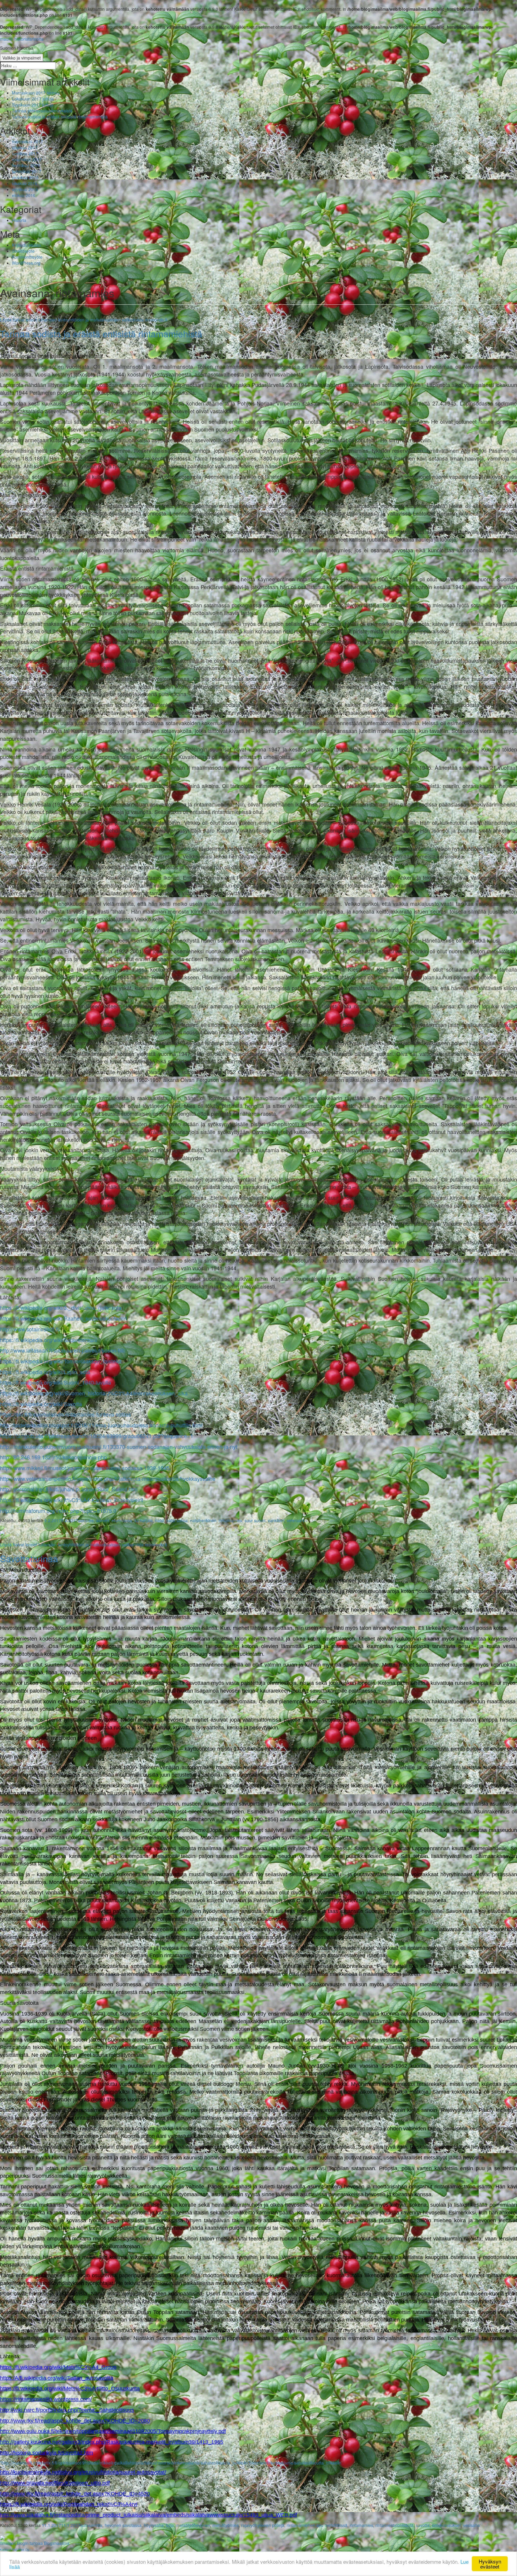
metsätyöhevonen (193, 2525)
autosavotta (91, 2525)
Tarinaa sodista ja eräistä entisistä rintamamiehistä (60, 117)
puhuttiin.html (187, 1425)
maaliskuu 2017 (27, 159)
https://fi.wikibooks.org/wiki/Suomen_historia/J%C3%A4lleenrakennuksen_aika (94, 1393)
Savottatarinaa (29, 1558)
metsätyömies (226, 2525)
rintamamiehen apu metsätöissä (317, 2525)
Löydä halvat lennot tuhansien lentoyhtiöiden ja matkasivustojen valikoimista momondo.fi (84, 320)
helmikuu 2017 (26, 165)
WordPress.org (26, 263)
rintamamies (230, 1520)
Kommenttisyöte (27, 257)
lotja (170, 2525)
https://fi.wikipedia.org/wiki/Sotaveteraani (48, 1340)
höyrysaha (154, 2525)
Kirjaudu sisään (26, 245)
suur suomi (255, 1520)
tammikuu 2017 (27, 171)
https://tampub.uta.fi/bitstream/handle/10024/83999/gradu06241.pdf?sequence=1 (97, 1436)
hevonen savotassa (123, 2525)
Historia (19, 220)
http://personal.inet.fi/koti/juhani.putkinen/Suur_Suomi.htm (69, 1489)
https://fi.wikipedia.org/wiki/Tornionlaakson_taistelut (61, 1361)
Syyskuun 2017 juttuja (33, 105)
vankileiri (276, 1520)
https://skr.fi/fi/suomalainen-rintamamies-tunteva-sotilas (66, 1414)
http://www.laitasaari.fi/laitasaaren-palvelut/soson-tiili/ (63, 1350)
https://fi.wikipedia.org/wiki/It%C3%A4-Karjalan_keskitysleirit (72, 1500)
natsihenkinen (203, 1520)
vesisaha (472, 2525)
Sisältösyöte (23, 251)
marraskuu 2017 (28, 141)
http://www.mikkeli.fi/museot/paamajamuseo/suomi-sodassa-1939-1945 (85, 1468)
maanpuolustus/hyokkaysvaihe (179, 1478)
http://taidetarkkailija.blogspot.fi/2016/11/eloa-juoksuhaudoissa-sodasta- (85, 1425)
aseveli (103, 1520)
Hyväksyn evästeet (490, 2564)
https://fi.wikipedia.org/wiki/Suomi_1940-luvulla (55, 1382)
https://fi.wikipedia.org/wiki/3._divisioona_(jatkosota (61, 1307)
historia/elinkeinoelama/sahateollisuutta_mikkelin (295, 2463)
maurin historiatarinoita (22, 39)
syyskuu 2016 (25, 189)
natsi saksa (177, 1520)
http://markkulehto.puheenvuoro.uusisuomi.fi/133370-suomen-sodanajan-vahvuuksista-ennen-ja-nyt (119, 1446)
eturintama (122, 1520)
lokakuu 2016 (25, 183)
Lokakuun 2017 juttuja (33, 99)
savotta (423, 2525)
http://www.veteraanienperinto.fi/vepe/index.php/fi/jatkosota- (71, 1478)
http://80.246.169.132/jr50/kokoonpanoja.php (53, 1457)
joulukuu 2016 (25, 177)
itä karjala (143, 1520)
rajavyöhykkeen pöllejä (263, 2525)
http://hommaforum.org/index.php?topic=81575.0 (58, 1510)
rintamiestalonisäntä (394, 2525)
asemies (86, 1520)
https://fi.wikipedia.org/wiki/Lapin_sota (45, 1372)
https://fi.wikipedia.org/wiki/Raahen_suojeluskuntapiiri (63, 1318)
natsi (159, 1520)
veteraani (295, 1520)
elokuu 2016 (24, 195)
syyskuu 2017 (25, 153)
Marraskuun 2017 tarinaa (36, 93)
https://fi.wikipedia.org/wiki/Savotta (41, 1404)
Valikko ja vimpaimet (22, 58)
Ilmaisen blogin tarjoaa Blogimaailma (35, 2543)
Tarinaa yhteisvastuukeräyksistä (42, 111)
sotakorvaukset (446, 2525)
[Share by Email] (2, 1532)
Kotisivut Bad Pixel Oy (15, 2550)
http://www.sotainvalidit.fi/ (30, 1329)
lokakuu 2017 (25, 147)
